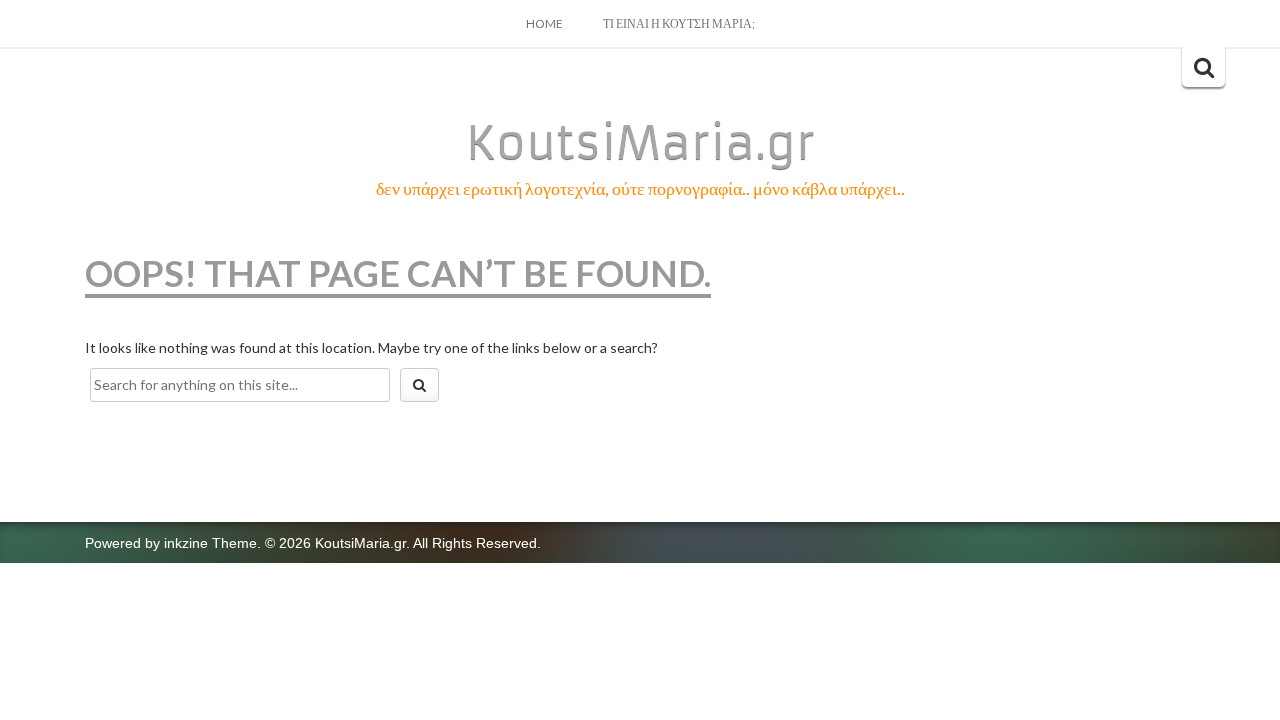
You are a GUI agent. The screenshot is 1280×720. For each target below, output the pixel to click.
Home (544, 23)
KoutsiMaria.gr (640, 143)
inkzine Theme (210, 543)
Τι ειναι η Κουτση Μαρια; (679, 23)
